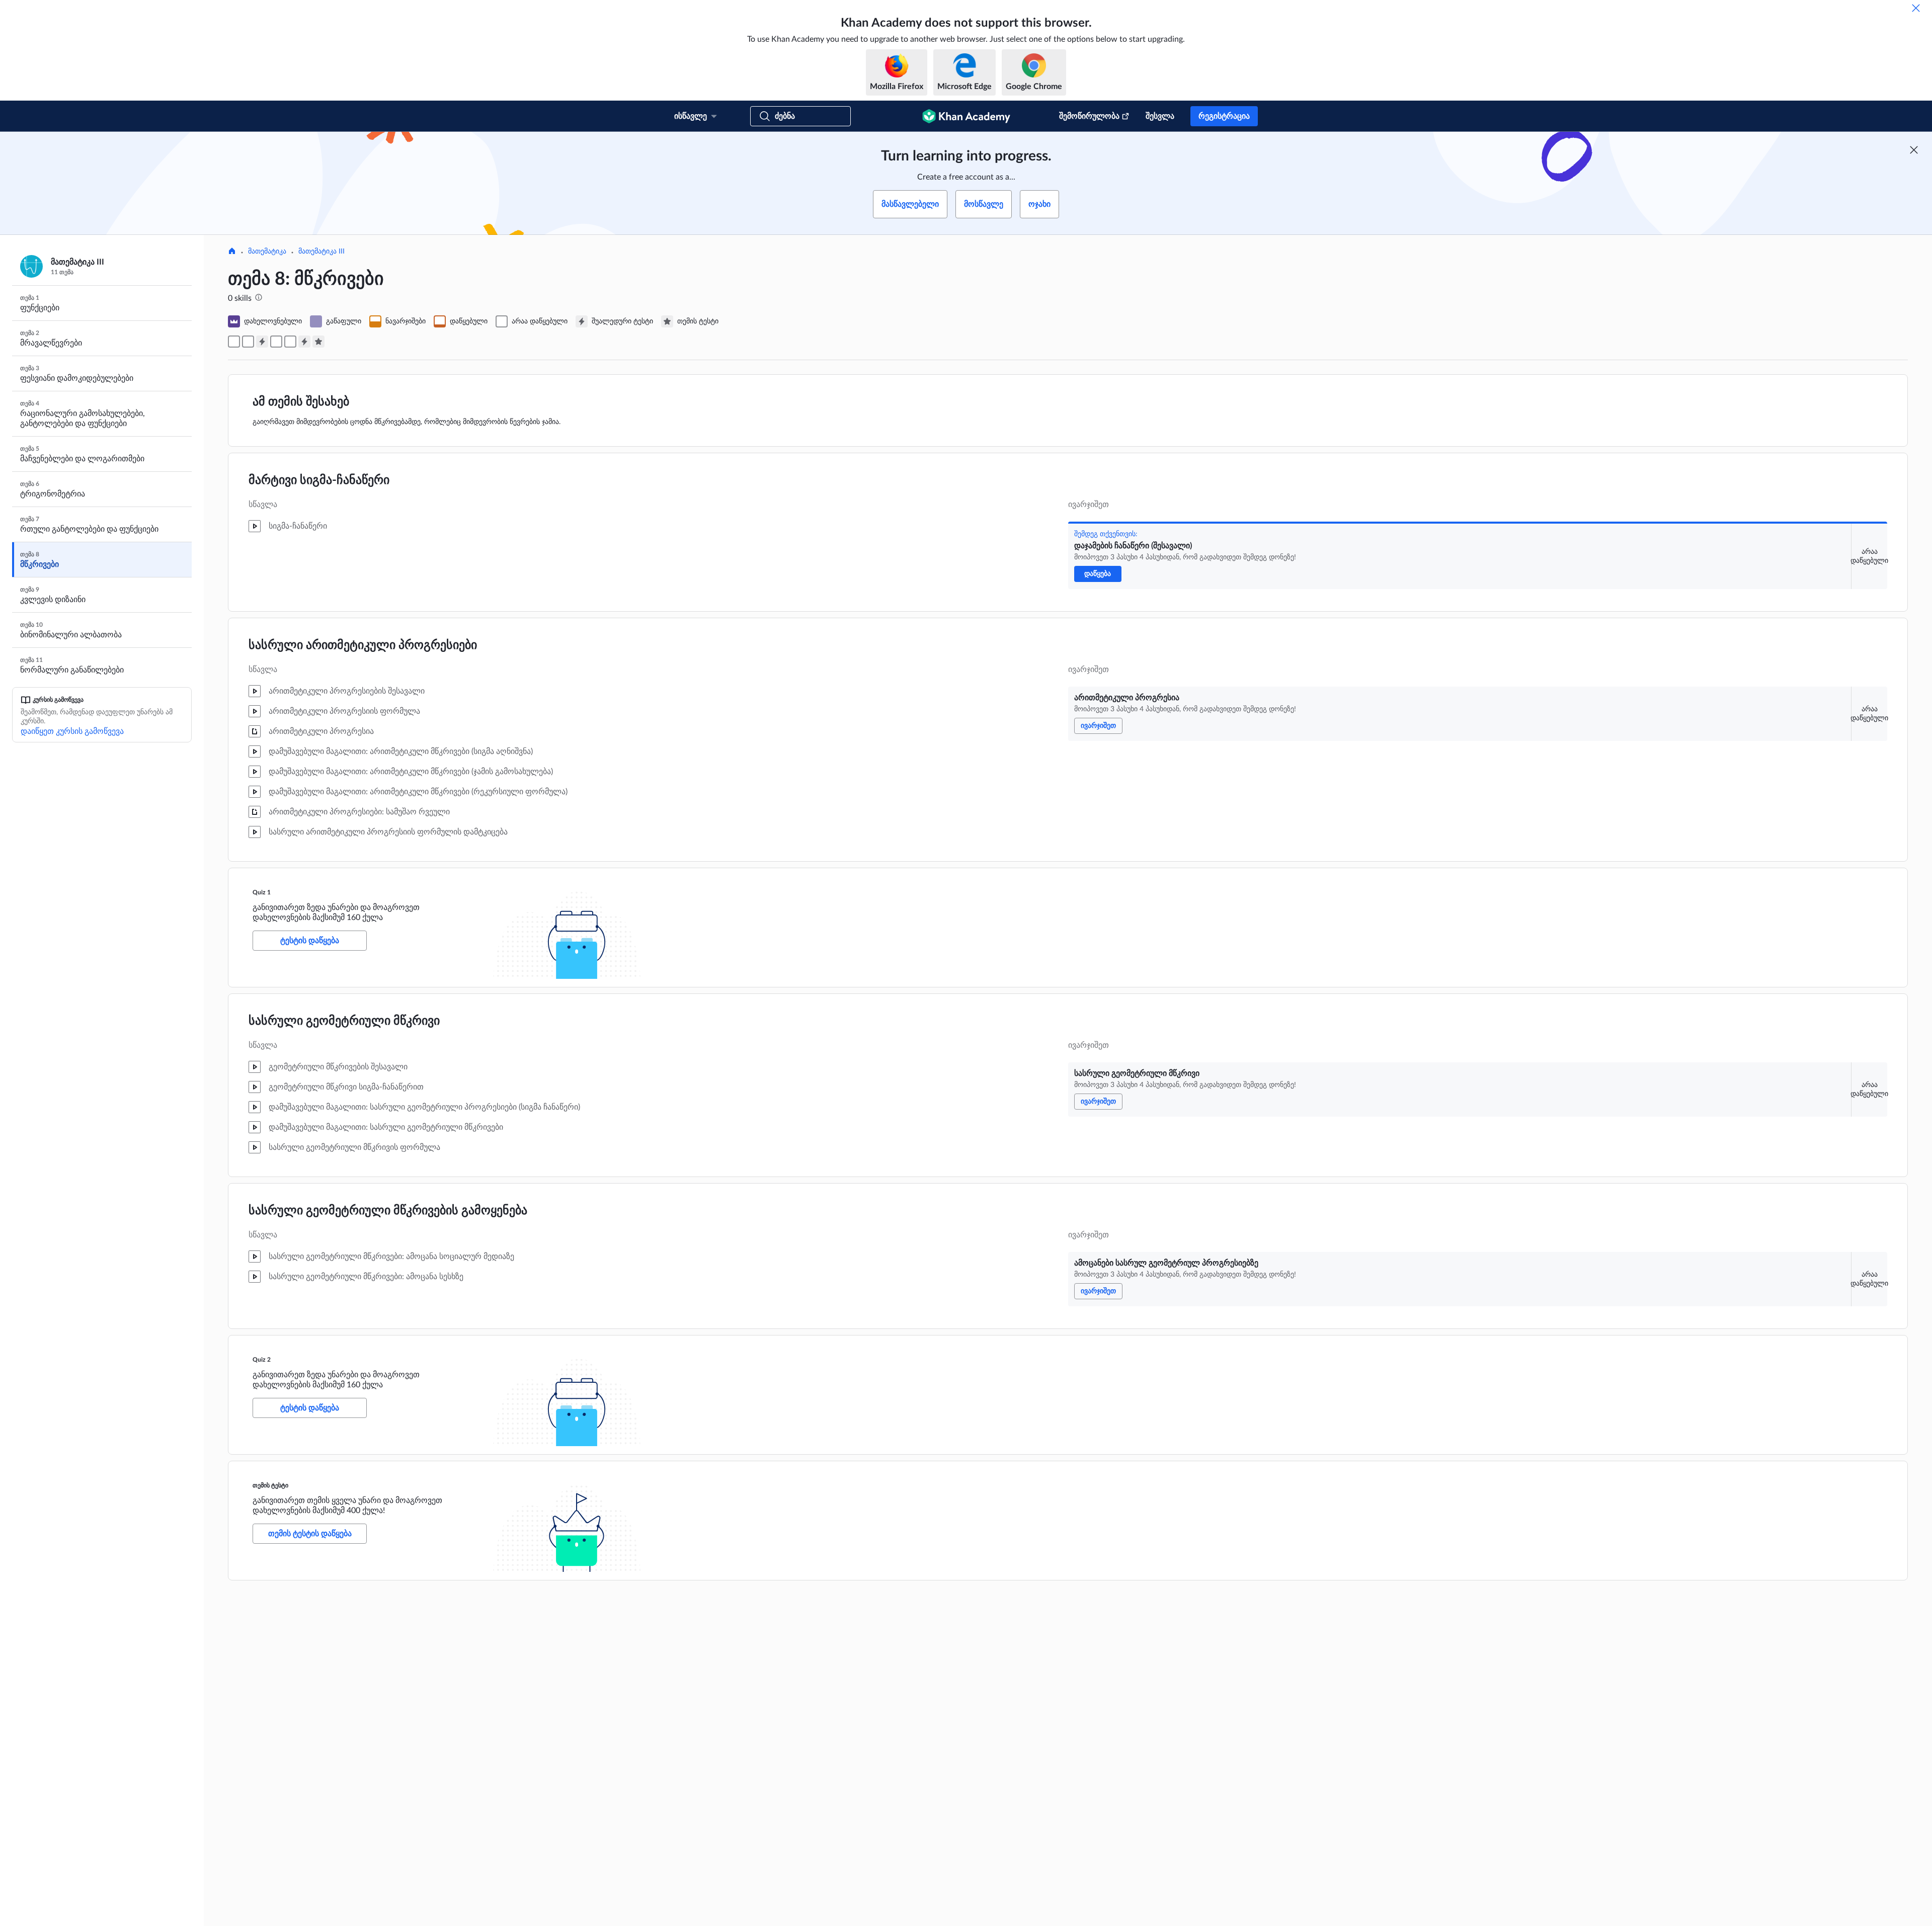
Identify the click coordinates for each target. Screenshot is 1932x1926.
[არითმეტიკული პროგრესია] (248, 342)
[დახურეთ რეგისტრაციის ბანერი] (1914, 150)
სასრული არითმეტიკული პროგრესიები (363, 645)
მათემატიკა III (321, 252)
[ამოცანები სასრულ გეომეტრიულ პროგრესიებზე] (290, 342)
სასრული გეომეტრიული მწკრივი (344, 1021)
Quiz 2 (262, 1360)
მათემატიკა (267, 252)
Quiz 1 (262, 892)
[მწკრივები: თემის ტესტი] (318, 342)
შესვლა (1160, 116)
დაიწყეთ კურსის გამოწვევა (72, 731)
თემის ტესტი (270, 1485)
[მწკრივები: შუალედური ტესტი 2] (304, 342)
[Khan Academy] (966, 116)
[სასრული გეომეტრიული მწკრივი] (276, 342)
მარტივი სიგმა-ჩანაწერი (319, 480)
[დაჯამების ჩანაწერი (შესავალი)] (234, 342)
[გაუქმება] (1916, 8)
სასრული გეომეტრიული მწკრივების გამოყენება (388, 1211)
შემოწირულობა (1089, 116)
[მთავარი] (232, 252)
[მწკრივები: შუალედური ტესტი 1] (262, 342)
